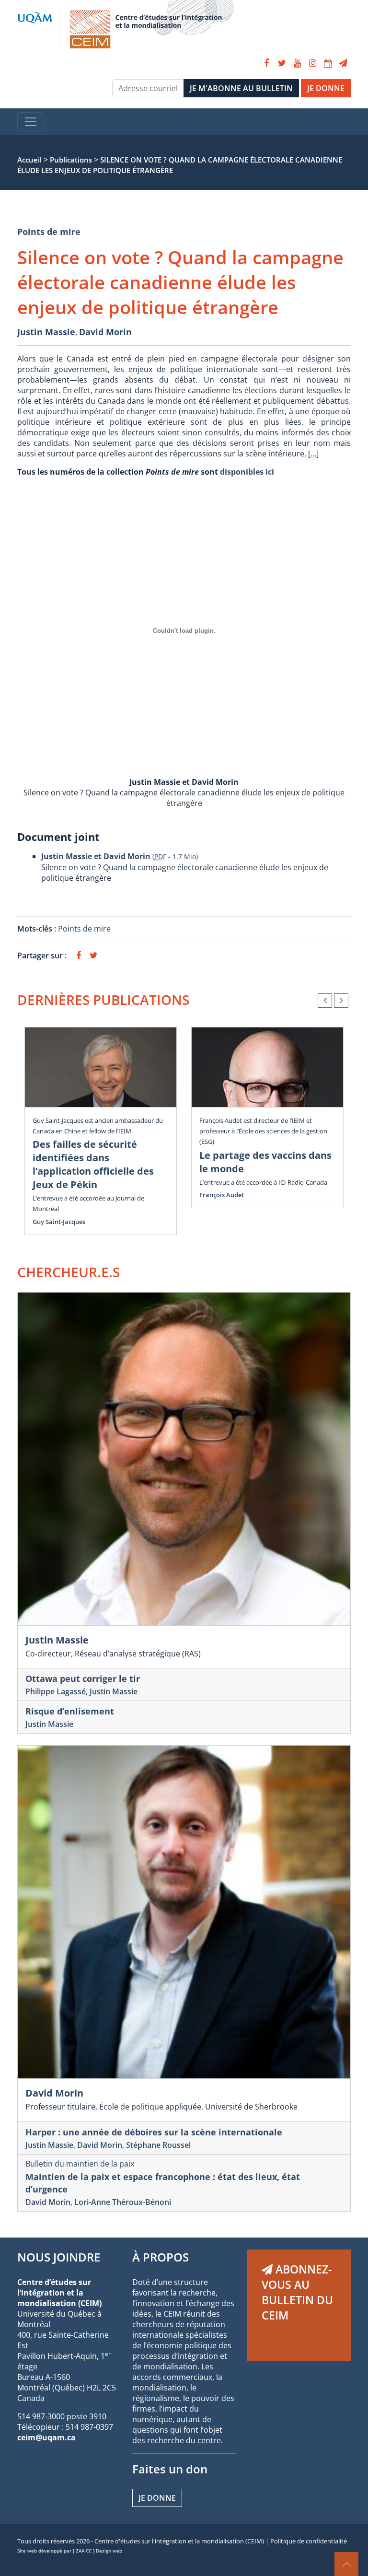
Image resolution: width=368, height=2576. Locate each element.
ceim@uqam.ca (46, 2437)
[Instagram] (312, 63)
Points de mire (49, 232)
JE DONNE (326, 88)
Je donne (157, 2498)
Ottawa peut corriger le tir (83, 1678)
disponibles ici (247, 472)
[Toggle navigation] (31, 122)
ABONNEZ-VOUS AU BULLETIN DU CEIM (297, 2292)
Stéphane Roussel (158, 2145)
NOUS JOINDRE (59, 2257)
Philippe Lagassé (56, 1691)
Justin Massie (46, 332)
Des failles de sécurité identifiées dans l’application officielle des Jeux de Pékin (93, 1164)
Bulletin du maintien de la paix (80, 2164)
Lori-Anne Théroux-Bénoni (123, 2202)
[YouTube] (297, 63)
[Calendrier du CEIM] (328, 63)
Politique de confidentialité (309, 2541)
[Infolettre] (343, 63)
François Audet (222, 1195)
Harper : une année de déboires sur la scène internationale (154, 2132)
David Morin (105, 332)
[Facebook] (266, 63)
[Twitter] (282, 63)
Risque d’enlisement (70, 1711)
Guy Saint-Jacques (59, 1222)
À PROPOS (161, 2257)
